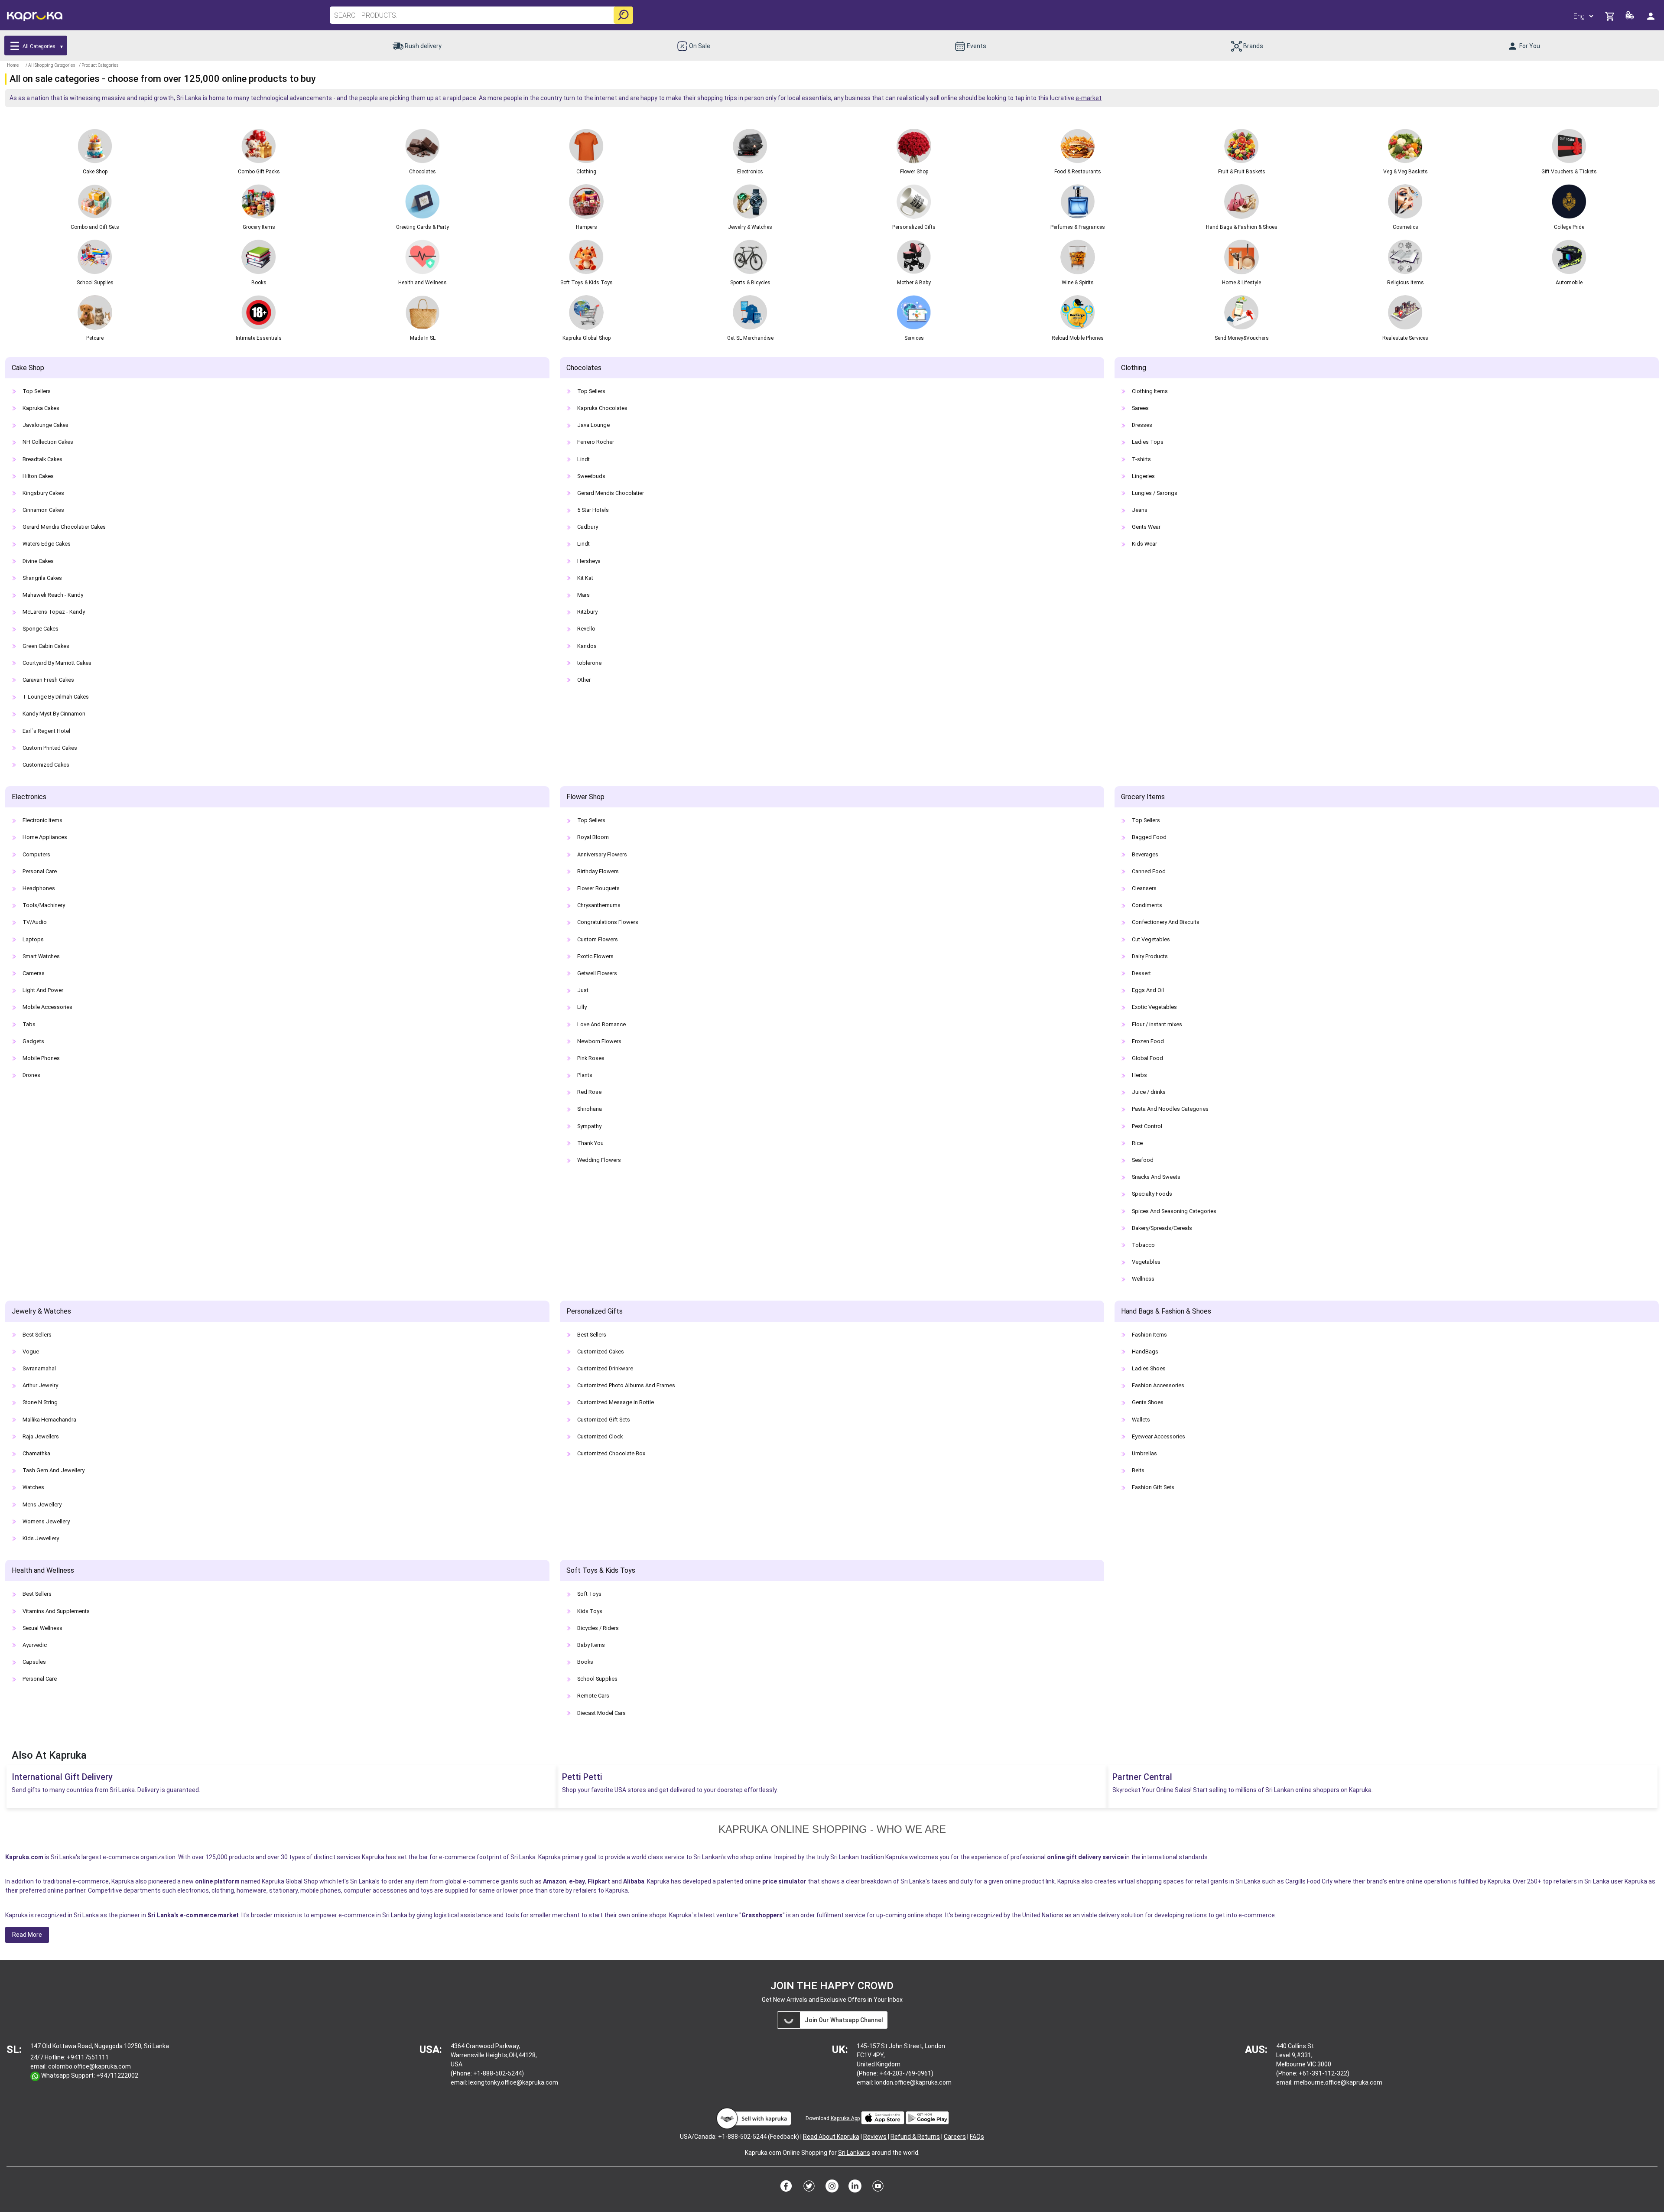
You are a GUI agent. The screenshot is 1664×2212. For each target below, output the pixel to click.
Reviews (875, 2137)
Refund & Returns (915, 2137)
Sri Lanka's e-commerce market (193, 1915)
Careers (955, 2137)
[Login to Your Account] (1651, 16)
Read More (27, 1935)
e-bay (577, 1881)
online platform (217, 1881)
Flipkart (599, 1881)
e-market (1089, 98)
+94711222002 (117, 2075)
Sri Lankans (854, 2153)
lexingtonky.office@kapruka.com (513, 2082)
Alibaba (634, 1881)
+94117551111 (88, 2057)
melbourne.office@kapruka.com (1338, 2082)
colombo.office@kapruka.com (89, 2066)
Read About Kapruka (831, 2137)
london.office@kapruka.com (913, 2082)
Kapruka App (845, 2118)
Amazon (555, 1881)
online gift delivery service (1085, 1857)
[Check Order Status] (1630, 18)
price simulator (784, 1881)
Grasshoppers (762, 1915)
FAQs (977, 2137)
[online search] (623, 15)
